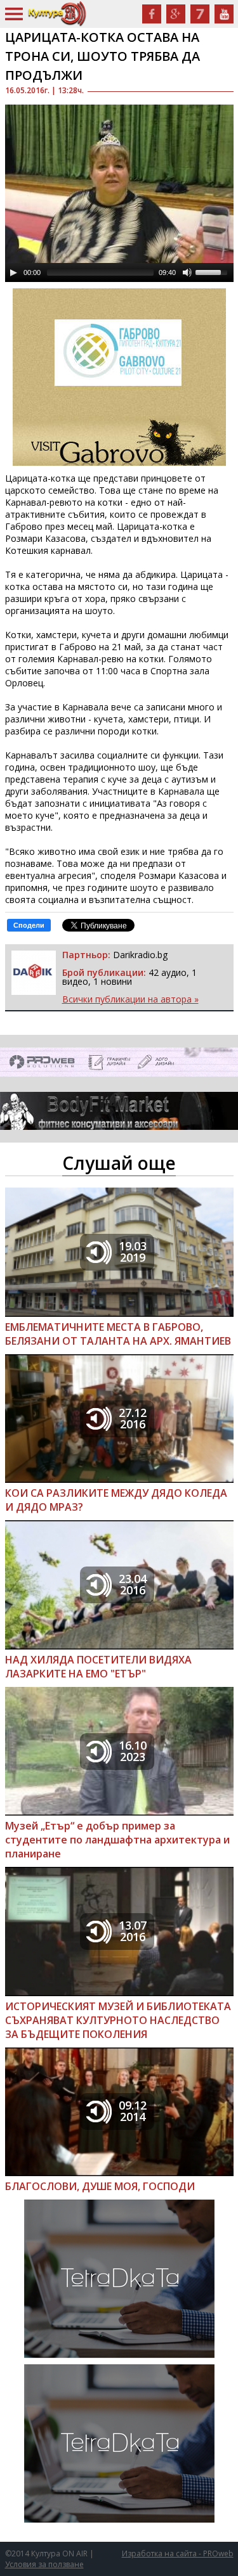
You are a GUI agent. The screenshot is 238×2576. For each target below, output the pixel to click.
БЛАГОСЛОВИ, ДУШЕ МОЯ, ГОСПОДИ (100, 2186)
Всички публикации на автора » (130, 999)
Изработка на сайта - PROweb (178, 2554)
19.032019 (133, 1252)
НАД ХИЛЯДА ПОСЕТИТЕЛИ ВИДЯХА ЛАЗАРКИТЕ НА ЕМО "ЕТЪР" (98, 1667)
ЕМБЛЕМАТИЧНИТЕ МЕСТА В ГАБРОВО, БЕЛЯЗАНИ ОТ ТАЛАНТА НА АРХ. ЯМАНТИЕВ (118, 1334)
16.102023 (133, 1751)
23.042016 (133, 1584)
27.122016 (133, 1418)
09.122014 (133, 2111)
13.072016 (133, 1931)
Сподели (29, 925)
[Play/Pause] (13, 272)
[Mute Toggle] (187, 272)
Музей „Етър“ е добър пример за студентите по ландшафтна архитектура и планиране (117, 1840)
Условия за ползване (44, 2564)
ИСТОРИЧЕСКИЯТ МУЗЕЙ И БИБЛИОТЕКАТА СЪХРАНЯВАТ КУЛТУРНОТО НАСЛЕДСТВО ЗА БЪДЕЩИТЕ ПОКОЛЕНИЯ (118, 2020)
